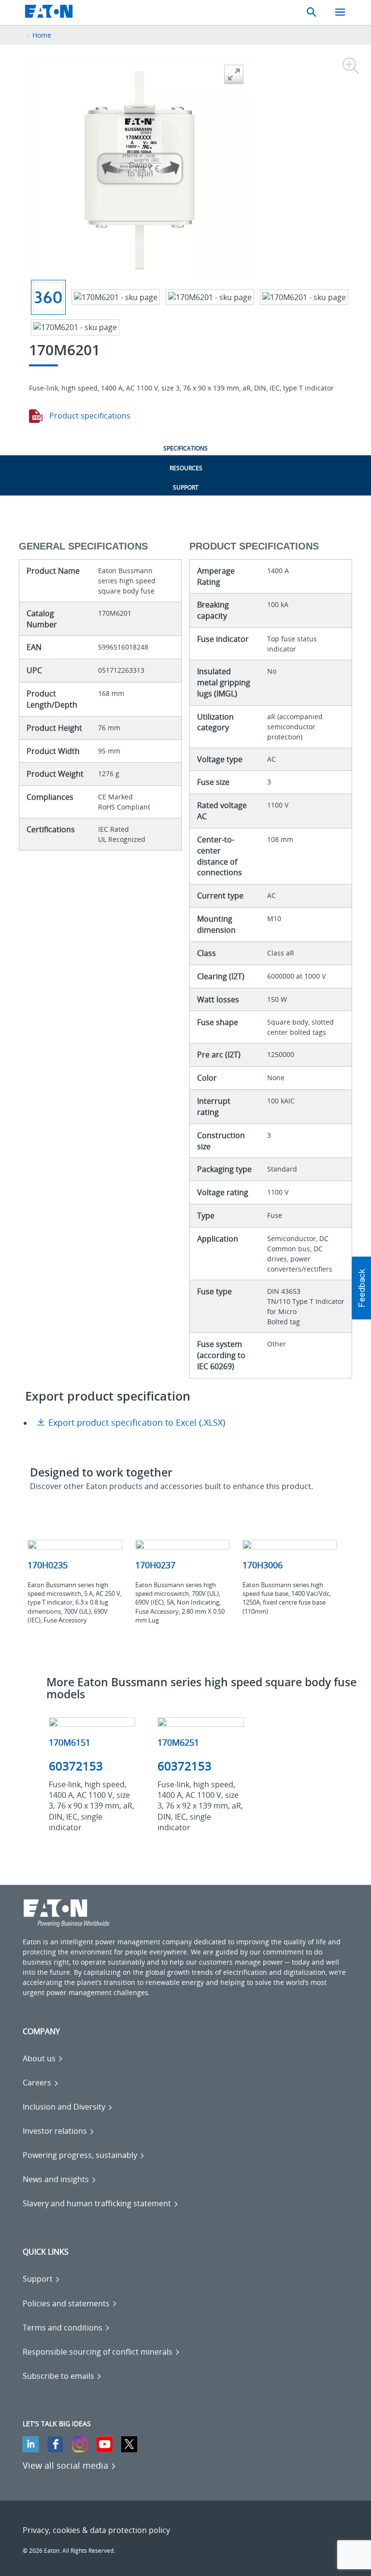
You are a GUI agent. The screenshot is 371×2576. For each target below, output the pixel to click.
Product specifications (89, 416)
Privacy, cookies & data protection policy (96, 2530)
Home (42, 35)
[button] (361, 1288)
